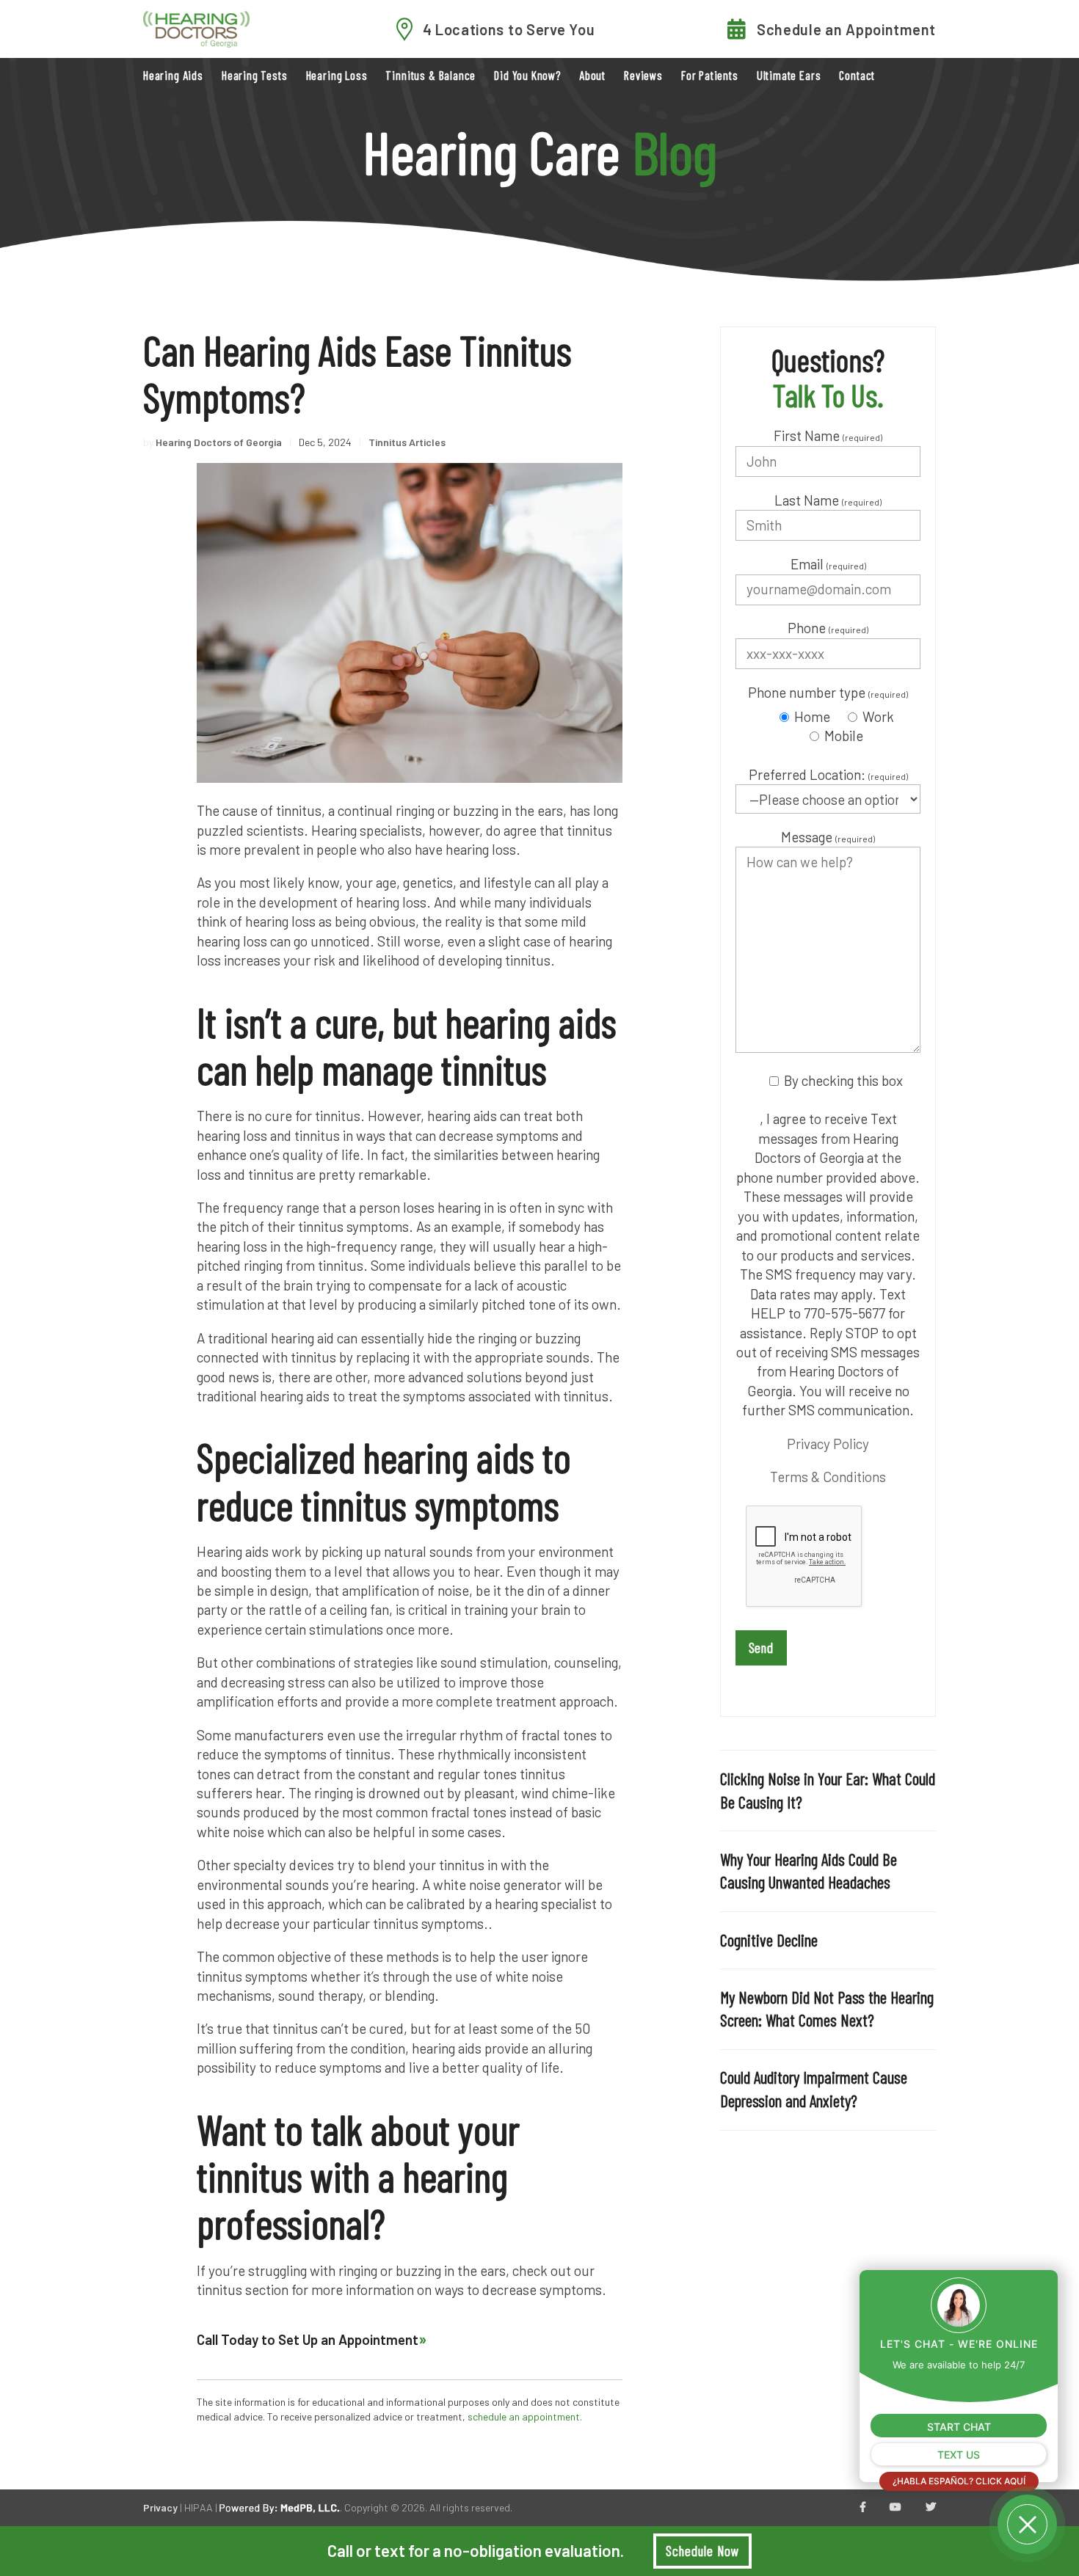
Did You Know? (527, 75)
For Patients (710, 75)
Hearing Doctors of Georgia (219, 442)
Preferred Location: (828, 774)
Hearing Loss (337, 75)
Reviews (643, 75)
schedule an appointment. (525, 2416)
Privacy (160, 2507)
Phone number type (828, 692)
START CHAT (959, 2427)
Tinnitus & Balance (430, 75)
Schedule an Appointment (846, 29)
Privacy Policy (828, 1444)
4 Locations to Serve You (509, 29)
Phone (828, 628)
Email (828, 564)
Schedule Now (702, 2551)
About (592, 75)
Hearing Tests (255, 75)
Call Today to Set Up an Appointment (308, 2339)
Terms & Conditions (828, 1477)
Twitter (931, 2508)
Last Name (828, 500)
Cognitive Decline (769, 1940)
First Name (828, 435)
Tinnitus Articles (407, 442)
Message (828, 837)
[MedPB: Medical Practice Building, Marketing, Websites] (280, 2507)
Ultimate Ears (789, 75)
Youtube (895, 2508)
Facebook (863, 2508)
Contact (857, 75)
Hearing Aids (173, 75)
